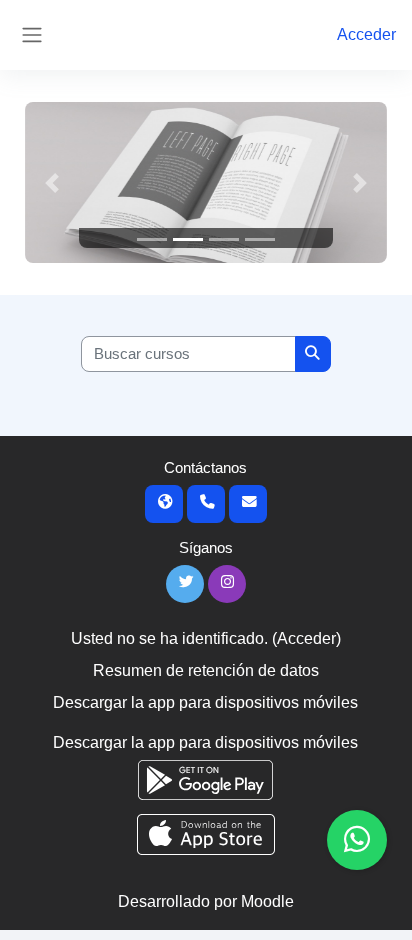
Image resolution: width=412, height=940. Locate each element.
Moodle (267, 901)
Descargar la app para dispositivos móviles (205, 702)
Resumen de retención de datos (206, 670)
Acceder (366, 34)
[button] (52, 182)
